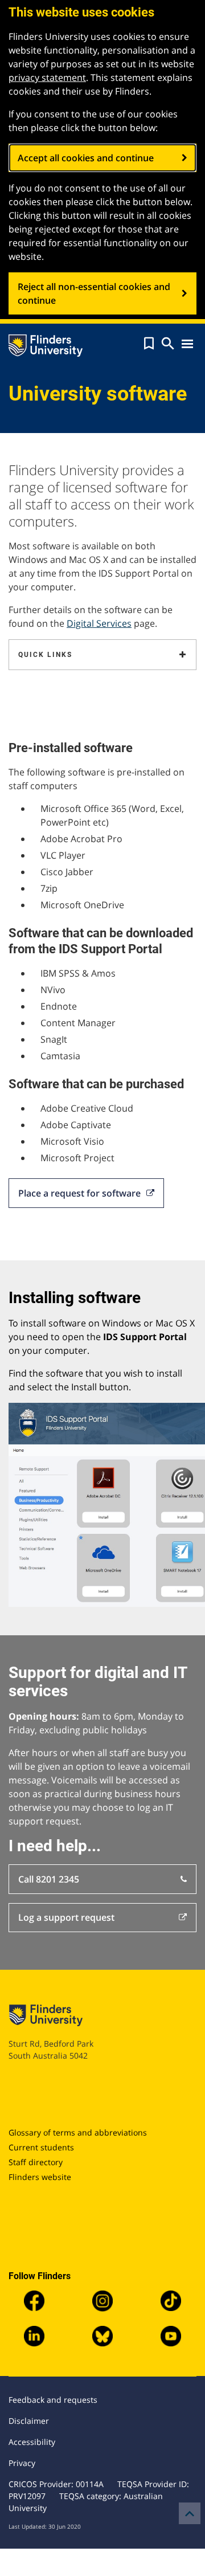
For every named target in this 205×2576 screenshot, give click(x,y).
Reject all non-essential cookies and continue (94, 293)
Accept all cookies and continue (86, 158)
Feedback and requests (53, 2400)
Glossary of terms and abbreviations (78, 2132)
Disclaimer (29, 2421)
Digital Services (99, 623)
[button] (149, 344)
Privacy (22, 2463)
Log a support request (66, 1917)
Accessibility (32, 2442)
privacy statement (47, 77)
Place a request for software (79, 1193)
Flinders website (40, 2177)
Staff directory (36, 2162)
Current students (41, 2147)
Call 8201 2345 (49, 1879)
